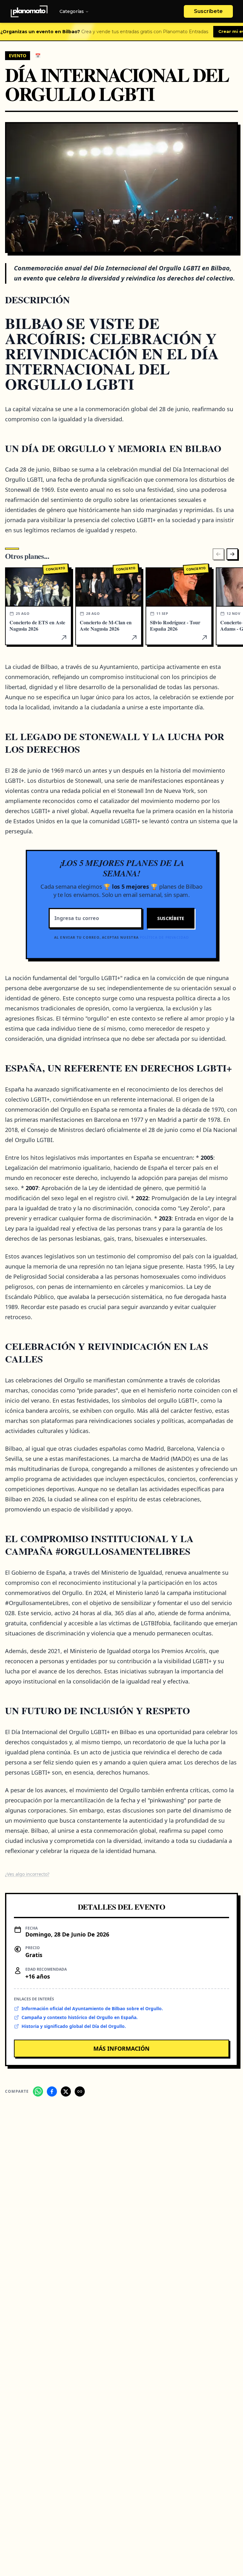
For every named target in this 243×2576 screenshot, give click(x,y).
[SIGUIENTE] (232, 554)
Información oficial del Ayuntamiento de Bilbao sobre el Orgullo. (92, 2008)
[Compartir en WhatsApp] (38, 2091)
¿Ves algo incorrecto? (27, 1874)
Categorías (72, 11)
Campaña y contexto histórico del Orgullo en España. (80, 2017)
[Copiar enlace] (80, 2091)
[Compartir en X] (66, 2091)
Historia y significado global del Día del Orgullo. (74, 2026)
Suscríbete (208, 11)
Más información (121, 2048)
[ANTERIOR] (218, 554)
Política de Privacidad (164, 937)
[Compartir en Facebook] (52, 2091)
